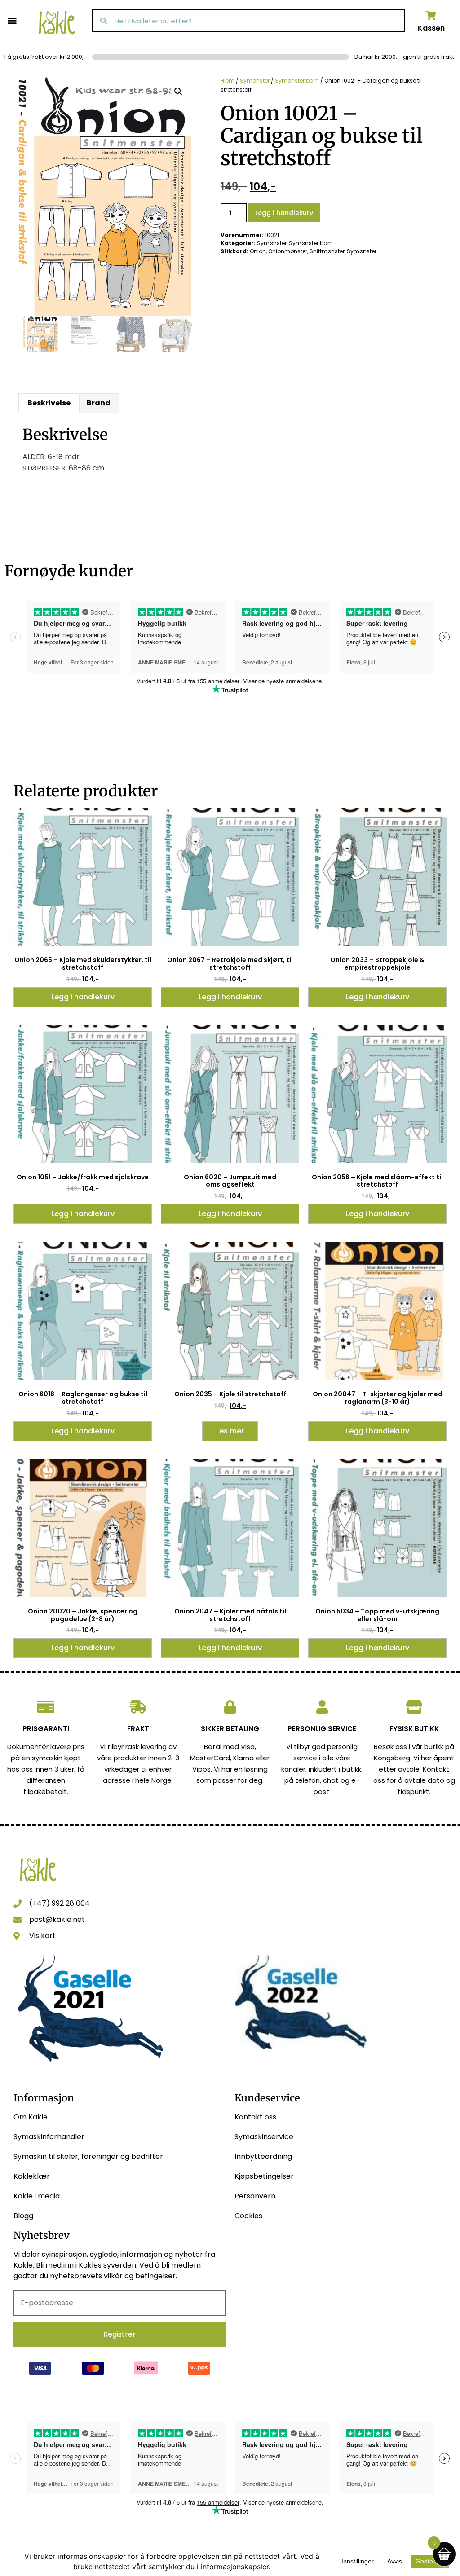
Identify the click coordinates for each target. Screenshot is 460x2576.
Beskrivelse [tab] (49, 403)
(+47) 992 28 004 (60, 1903)
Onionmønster (288, 251)
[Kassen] (431, 16)
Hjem (228, 81)
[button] (12, 20)
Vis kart (42, 1936)
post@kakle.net (57, 1919)
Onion (258, 251)
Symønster (255, 81)
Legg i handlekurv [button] (83, 997)
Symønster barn (297, 81)
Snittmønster (327, 251)
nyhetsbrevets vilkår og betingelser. (113, 2276)
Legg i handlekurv (284, 213)
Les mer (230, 1431)
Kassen (431, 28)
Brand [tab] (99, 403)
